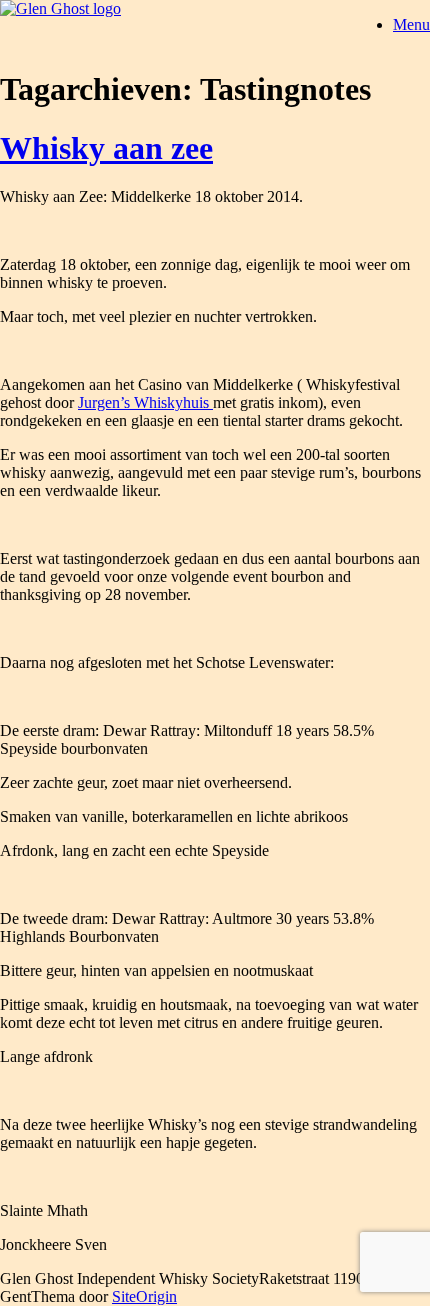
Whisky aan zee (106, 148)
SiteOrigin (144, 1296)
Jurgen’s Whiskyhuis (145, 402)
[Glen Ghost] (60, 8)
